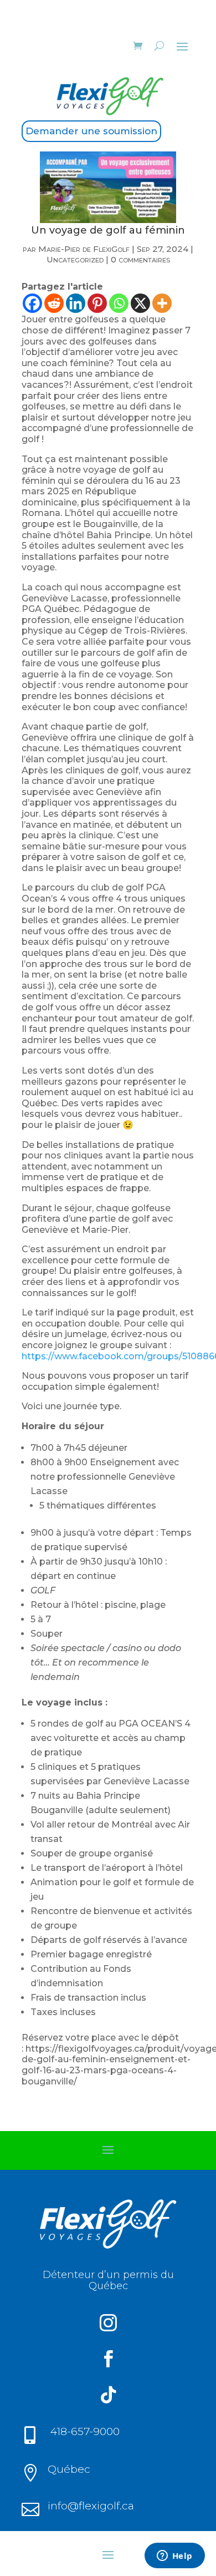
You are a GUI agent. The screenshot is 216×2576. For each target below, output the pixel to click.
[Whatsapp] (119, 303)
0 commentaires (140, 259)
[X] (140, 303)
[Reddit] (54, 303)
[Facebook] (32, 303)
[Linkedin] (76, 303)
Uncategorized (75, 259)
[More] (162, 303)
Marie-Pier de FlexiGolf (84, 249)
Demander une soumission (91, 131)
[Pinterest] (97, 303)
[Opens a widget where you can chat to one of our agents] (174, 2557)
